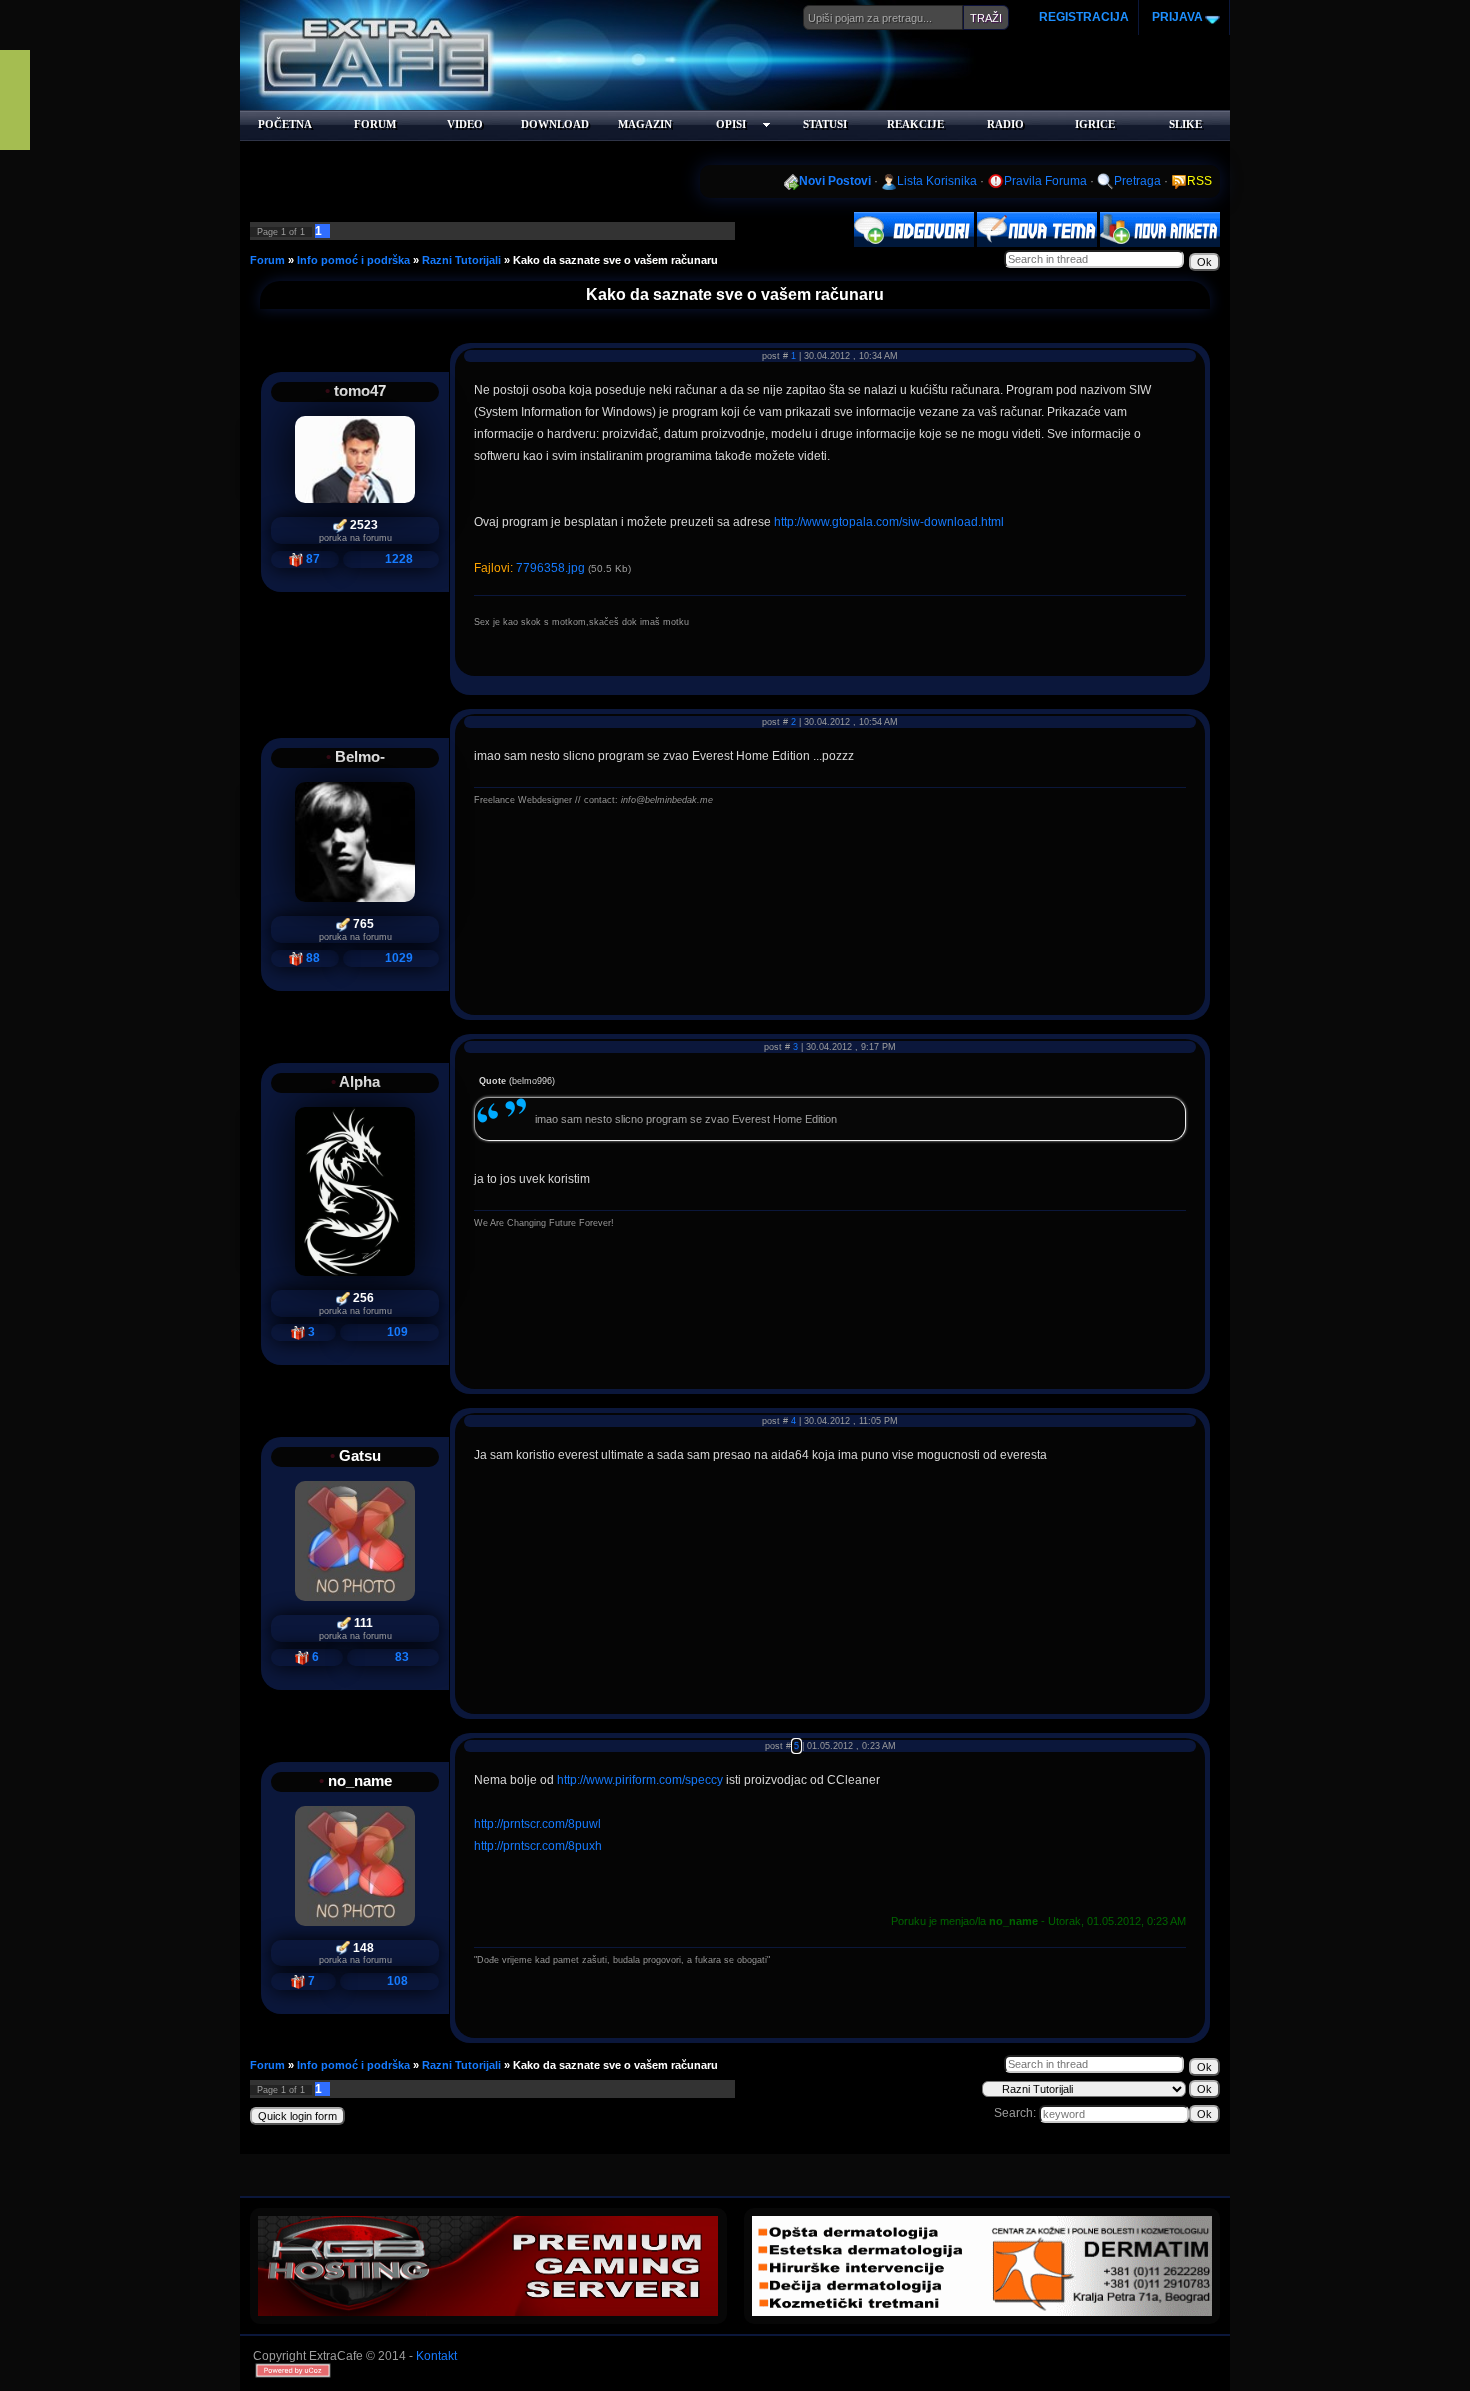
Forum (267, 260)
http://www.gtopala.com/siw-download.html (889, 522)
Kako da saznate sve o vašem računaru (615, 260)
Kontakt (436, 2356)
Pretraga (1137, 181)
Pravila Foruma (1045, 181)
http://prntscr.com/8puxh (538, 1846)
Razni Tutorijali (461, 260)
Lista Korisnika (937, 181)
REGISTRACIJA (1084, 17)
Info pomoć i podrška (353, 260)
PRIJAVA (1176, 17)
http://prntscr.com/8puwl (537, 1824)
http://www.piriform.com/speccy (640, 1780)
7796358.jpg (550, 568)
